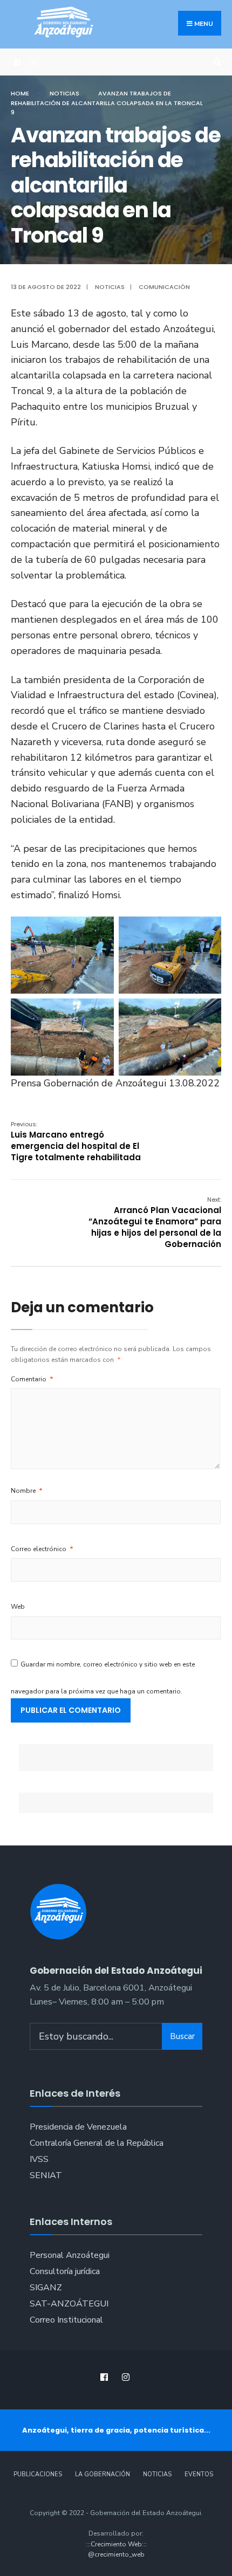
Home (20, 93)
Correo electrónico (42, 1549)
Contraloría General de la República (97, 2143)
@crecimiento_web (116, 2554)
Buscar (182, 2036)
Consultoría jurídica (65, 2271)
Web (18, 1607)
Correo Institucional (66, 2320)
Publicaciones (38, 2474)
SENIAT (46, 2175)
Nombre (27, 1491)
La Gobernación (103, 2474)
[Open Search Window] (216, 62)
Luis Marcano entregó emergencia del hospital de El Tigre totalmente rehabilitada (76, 1141)
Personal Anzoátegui (70, 2255)
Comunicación (164, 287)
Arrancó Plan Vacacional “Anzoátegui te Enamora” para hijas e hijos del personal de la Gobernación (155, 1222)
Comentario (32, 1379)
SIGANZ (46, 2288)
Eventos (199, 2474)
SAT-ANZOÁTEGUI (69, 2304)
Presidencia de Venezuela (78, 2127)
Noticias (64, 93)
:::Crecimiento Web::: (116, 2544)
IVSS (39, 2159)
